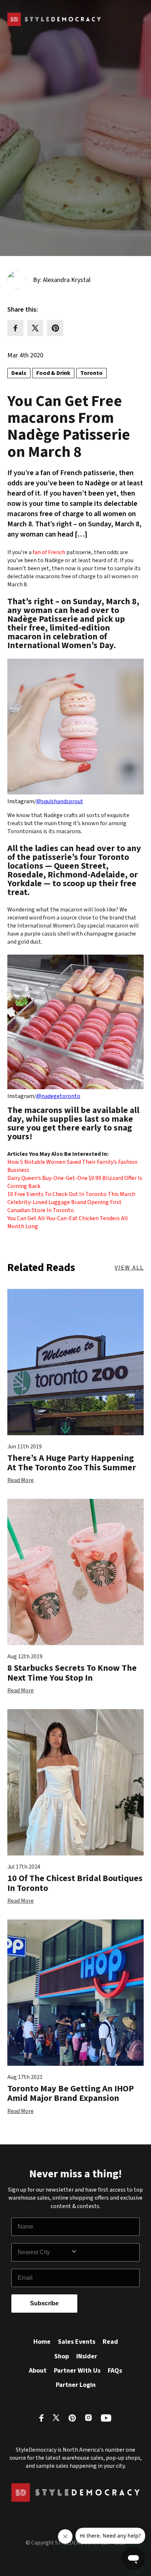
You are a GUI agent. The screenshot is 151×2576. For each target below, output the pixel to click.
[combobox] (44, 2252)
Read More (21, 1480)
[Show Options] (103, 2252)
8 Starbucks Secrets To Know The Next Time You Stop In (72, 1673)
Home (42, 2342)
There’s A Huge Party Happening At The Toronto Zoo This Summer (72, 1463)
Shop (62, 2356)
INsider (87, 2356)
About (38, 2371)
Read (110, 2342)
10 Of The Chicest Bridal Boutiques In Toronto (75, 1883)
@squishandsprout (60, 801)
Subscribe (44, 2303)
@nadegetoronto (58, 1096)
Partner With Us (77, 2371)
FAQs (115, 2371)
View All (129, 1268)
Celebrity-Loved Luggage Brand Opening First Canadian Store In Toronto (65, 1206)
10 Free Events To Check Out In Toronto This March (71, 1194)
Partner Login (76, 2385)
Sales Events (77, 2342)
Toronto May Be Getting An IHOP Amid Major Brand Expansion (71, 2093)
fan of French (49, 552)
